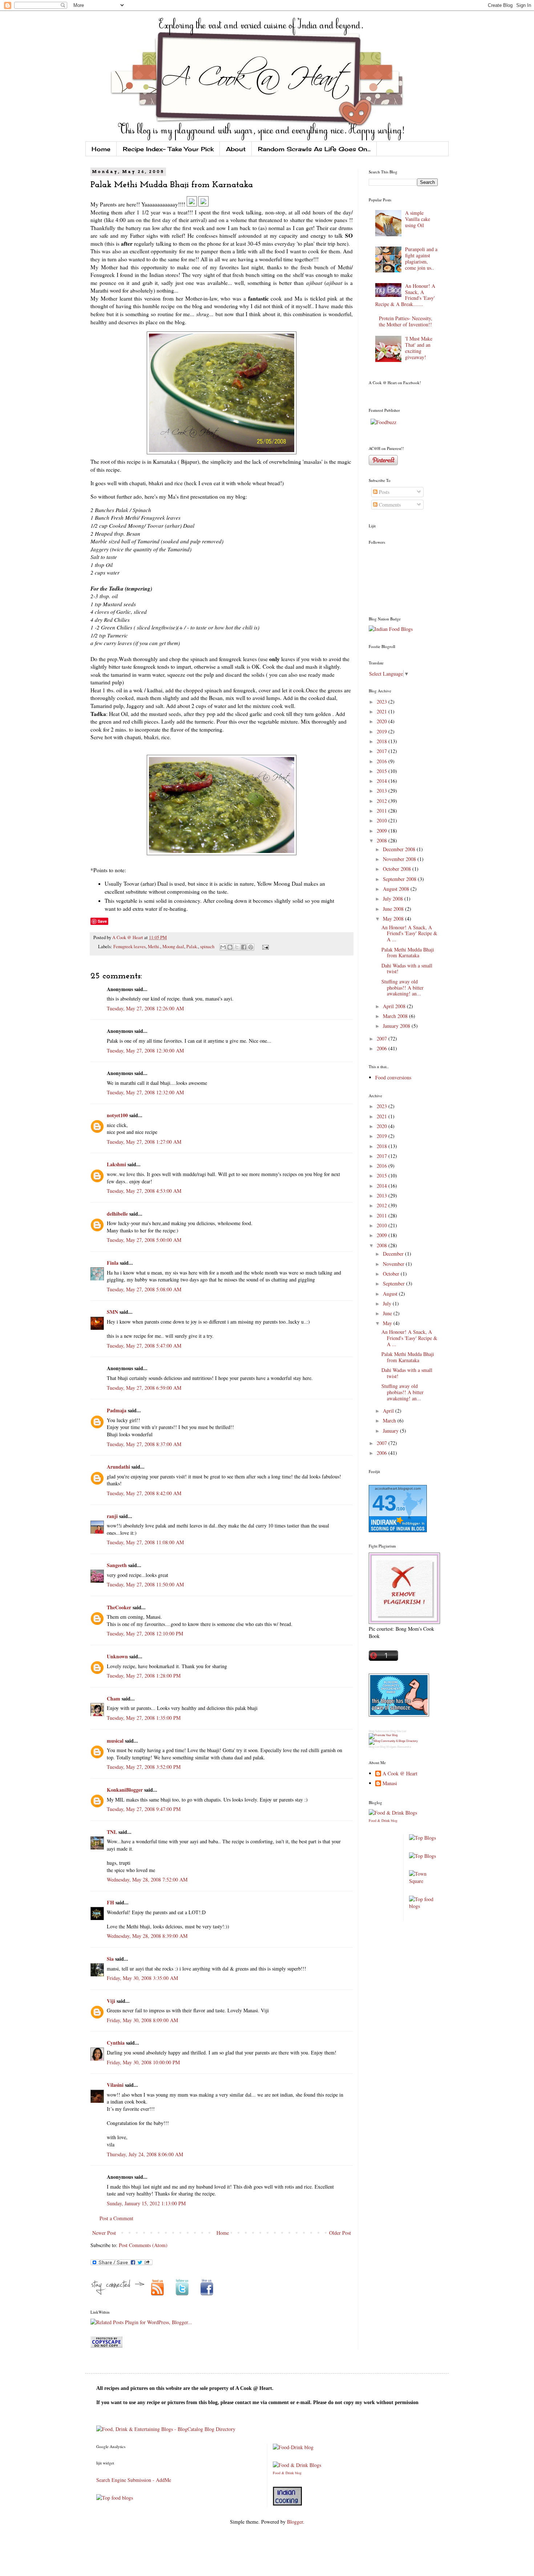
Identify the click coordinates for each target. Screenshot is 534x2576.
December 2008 (400, 849)
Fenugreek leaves (130, 947)
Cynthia (116, 2043)
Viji (111, 2001)
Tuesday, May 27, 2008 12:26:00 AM (145, 1008)
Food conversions (393, 1077)
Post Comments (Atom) (143, 2245)
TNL (112, 1832)
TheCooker (119, 1607)
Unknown (117, 1656)
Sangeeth (117, 1565)
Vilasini (115, 2085)
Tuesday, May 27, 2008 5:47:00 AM (144, 1346)
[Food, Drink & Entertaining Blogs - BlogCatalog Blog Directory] (166, 2429)
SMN (112, 1312)
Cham (114, 1698)
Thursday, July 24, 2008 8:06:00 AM (145, 2154)
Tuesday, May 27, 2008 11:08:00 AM (145, 1542)
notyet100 (117, 1115)
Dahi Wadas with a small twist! (407, 969)
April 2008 (395, 1006)
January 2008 (397, 1026)
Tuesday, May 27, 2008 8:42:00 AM (144, 1493)
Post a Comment (116, 2218)
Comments (389, 505)
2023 (383, 702)
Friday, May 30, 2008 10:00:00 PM (143, 2062)
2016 (383, 761)
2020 (383, 721)
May (388, 1323)
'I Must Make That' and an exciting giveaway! (419, 348)
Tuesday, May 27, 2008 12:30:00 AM (145, 1050)
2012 (383, 801)
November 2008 (400, 859)
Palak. (192, 947)
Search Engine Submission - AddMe (134, 2480)
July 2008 (394, 899)
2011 (383, 811)
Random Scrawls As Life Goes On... (314, 149)
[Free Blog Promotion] (383, 1735)
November (394, 1264)
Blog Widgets (388, 1747)
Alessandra (404, 1747)
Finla (113, 1263)
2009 (383, 831)
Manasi (390, 1784)
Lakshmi (116, 1164)
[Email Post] (264, 947)
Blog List (374, 1747)
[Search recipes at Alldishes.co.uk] (424, 1906)
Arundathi (118, 1467)
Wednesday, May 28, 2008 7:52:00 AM (147, 1879)
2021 (383, 711)
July (388, 1303)
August (391, 1294)
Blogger (295, 2522)
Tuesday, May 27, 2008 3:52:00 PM (144, 1767)
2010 (383, 820)
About (236, 149)
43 (384, 1503)
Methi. (154, 947)
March (390, 1420)
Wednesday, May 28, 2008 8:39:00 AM (147, 1936)
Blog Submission (379, 1731)
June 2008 (394, 909)
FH (110, 1902)
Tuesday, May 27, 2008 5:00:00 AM (144, 1240)
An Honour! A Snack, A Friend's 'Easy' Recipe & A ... (409, 933)
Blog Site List (398, 1731)
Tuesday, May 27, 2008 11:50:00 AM (145, 1584)
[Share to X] (237, 947)
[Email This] (223, 947)
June (388, 1313)
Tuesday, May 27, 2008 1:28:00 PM (144, 1676)
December (394, 1254)
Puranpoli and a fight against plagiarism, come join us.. (421, 258)
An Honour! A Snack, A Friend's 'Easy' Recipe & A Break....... (405, 295)
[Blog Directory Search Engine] (393, 1741)
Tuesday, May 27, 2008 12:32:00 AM (145, 1092)
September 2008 (400, 879)
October (392, 1274)
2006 (383, 1048)
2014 (383, 781)
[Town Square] (424, 1881)
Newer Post (104, 2233)
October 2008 (398, 869)
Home (101, 149)
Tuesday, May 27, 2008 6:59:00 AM (144, 1388)
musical (115, 1741)
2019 (383, 731)
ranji (112, 1516)
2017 (383, 751)
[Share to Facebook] (244, 947)
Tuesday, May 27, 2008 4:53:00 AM (144, 1191)
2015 (383, 771)
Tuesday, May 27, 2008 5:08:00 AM (144, 1289)
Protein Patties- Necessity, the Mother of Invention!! (406, 321)
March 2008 (396, 1016)
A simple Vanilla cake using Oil (418, 219)
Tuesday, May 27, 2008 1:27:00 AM (144, 1142)
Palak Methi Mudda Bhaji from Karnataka (408, 953)
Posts (383, 492)
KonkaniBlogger (125, 1790)
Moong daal (173, 947)
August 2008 (397, 889)
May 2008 (394, 919)
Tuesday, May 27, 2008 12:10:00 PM (145, 1633)
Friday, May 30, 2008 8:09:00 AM (142, 2020)
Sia (110, 1959)
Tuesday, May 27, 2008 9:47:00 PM (144, 1809)
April (389, 1411)
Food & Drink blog (383, 1820)
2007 (383, 1039)
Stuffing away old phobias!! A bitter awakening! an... (402, 988)
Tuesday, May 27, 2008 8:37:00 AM (144, 1444)
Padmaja (117, 1410)
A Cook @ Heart (128, 937)
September (395, 1283)
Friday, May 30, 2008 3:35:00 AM (142, 1978)
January (391, 1431)
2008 (383, 840)
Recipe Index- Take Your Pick (168, 149)
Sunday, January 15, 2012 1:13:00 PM (146, 2203)
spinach (207, 947)
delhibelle (117, 1214)
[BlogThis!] (230, 947)
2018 (383, 741)
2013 (383, 791)
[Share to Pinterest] (251, 947)
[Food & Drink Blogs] (393, 1813)
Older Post (340, 2233)
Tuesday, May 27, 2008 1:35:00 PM (144, 1718)
